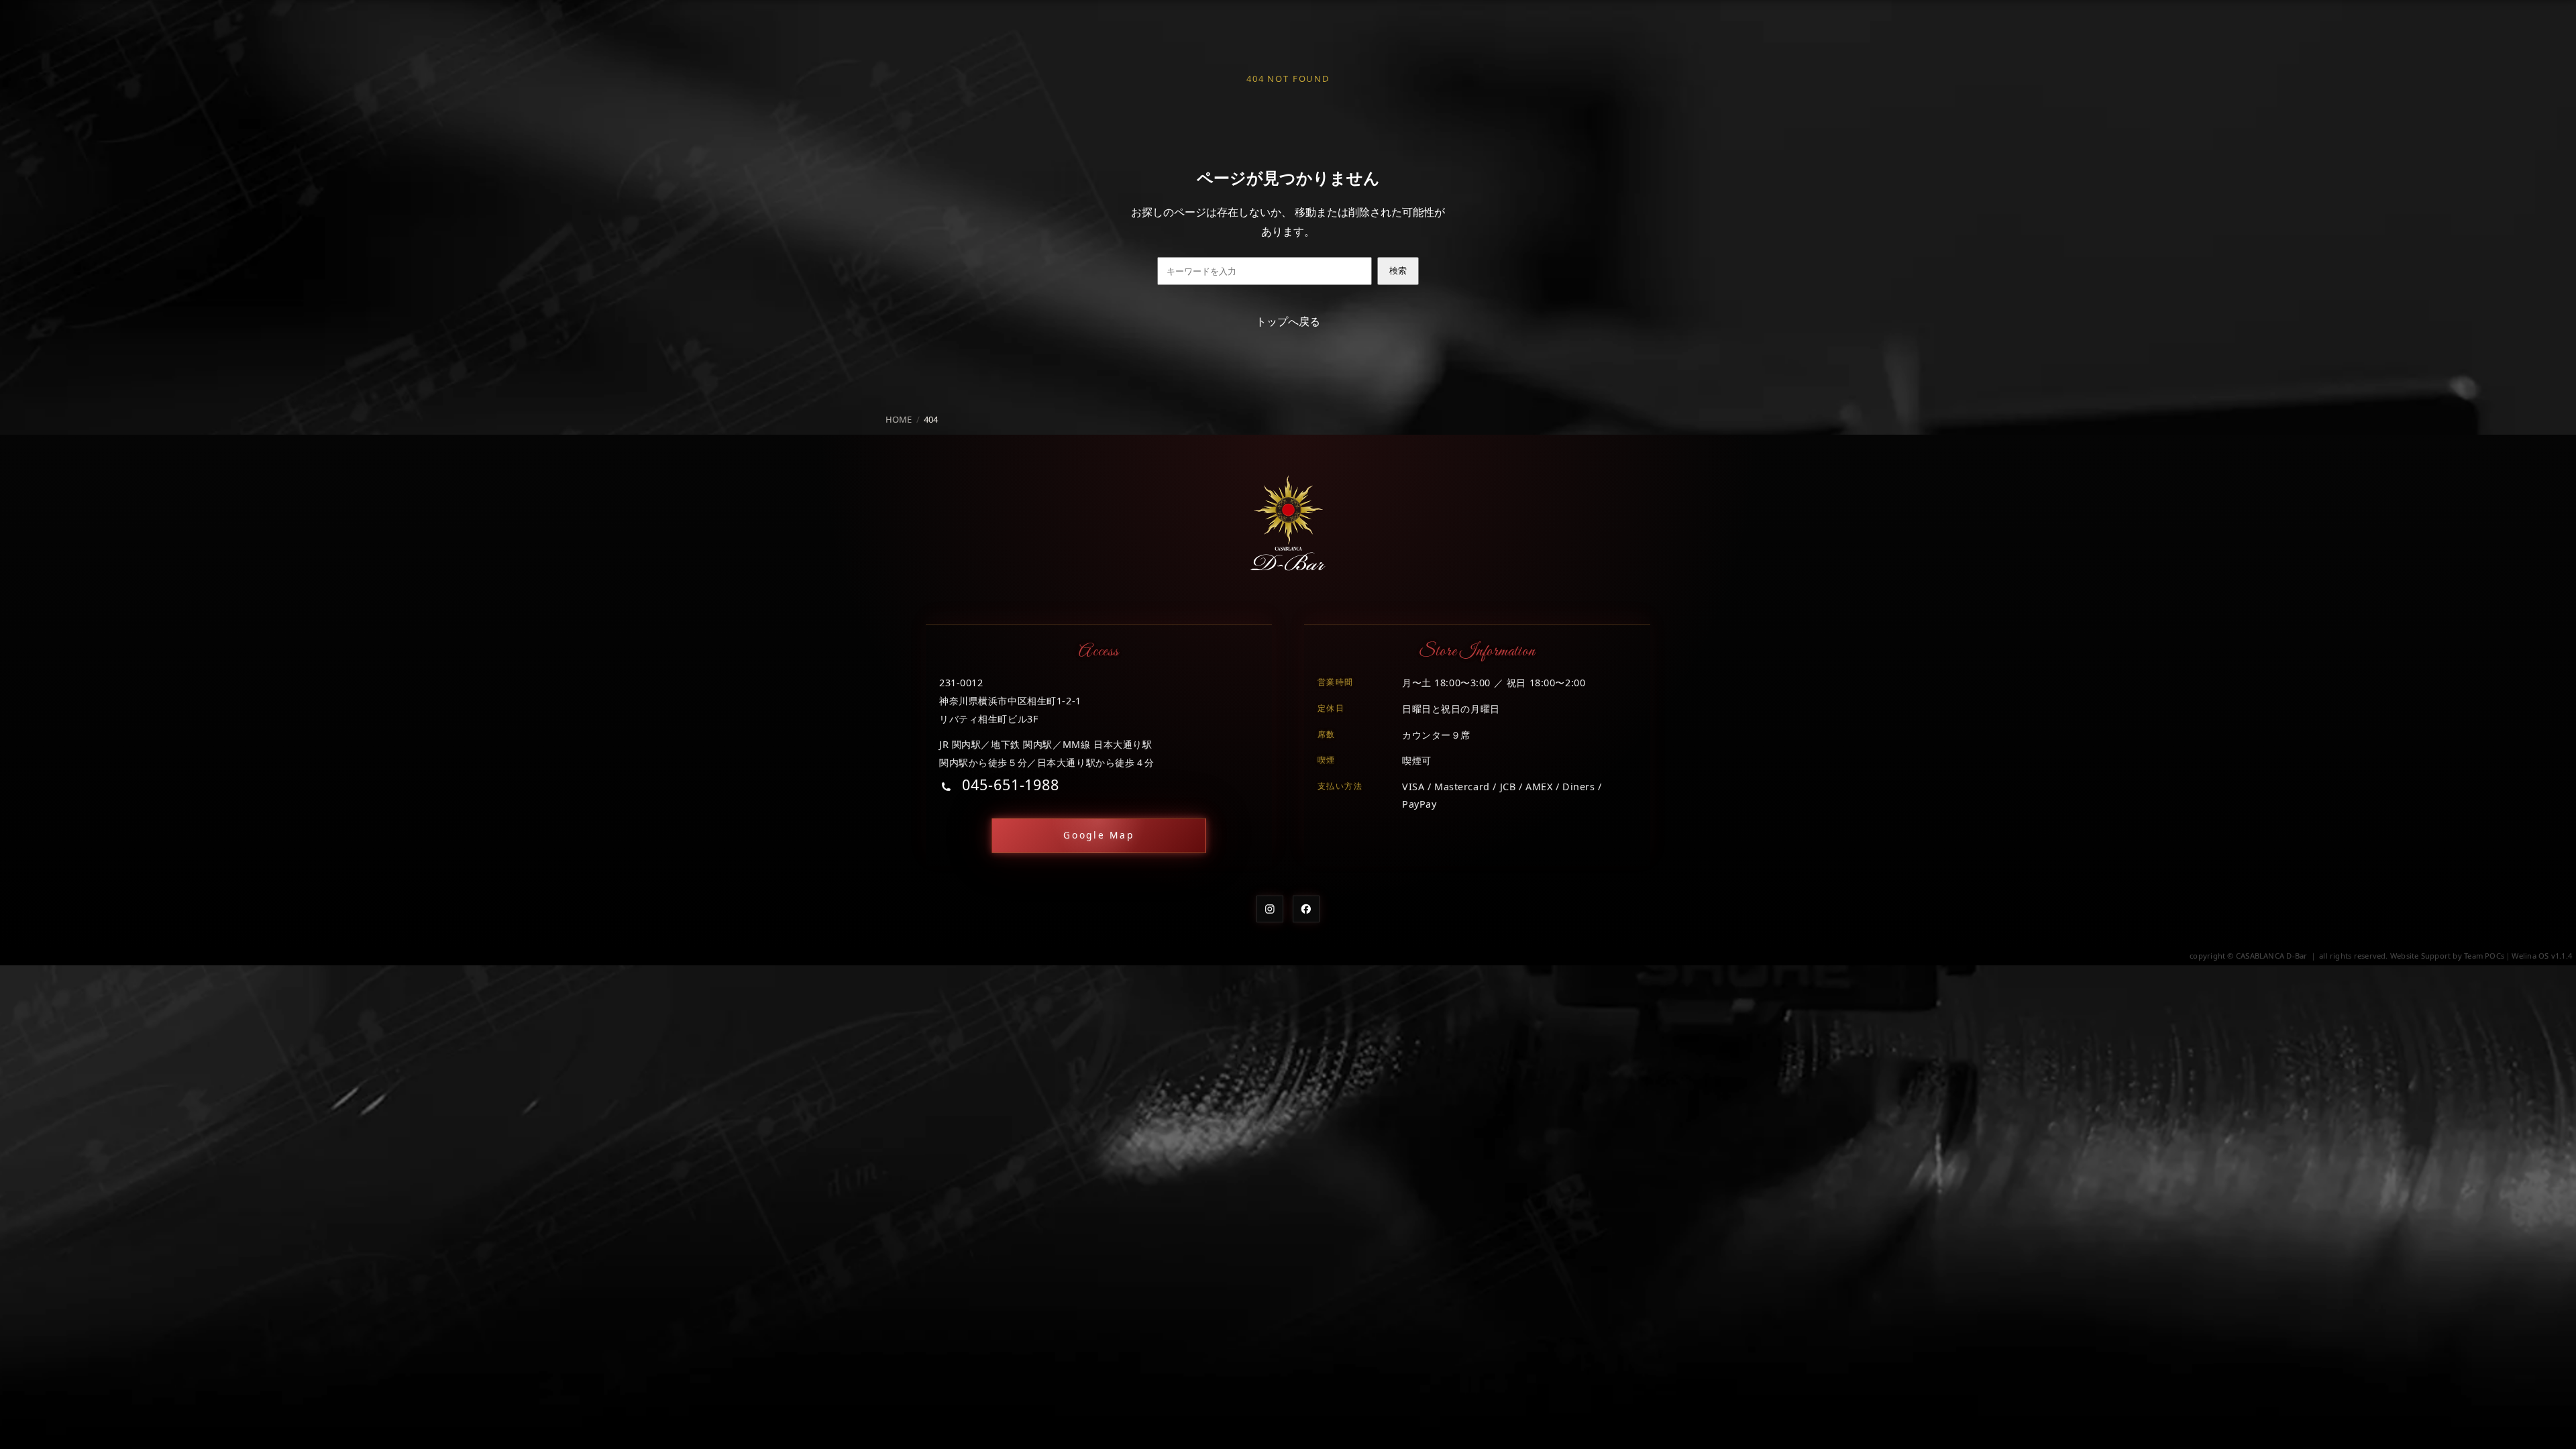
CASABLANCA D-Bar (2272, 956)
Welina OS (2530, 956)
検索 (1398, 271)
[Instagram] (1270, 909)
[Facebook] (1306, 909)
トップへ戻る (1288, 321)
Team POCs (2484, 956)
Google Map (1099, 835)
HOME (899, 419)
